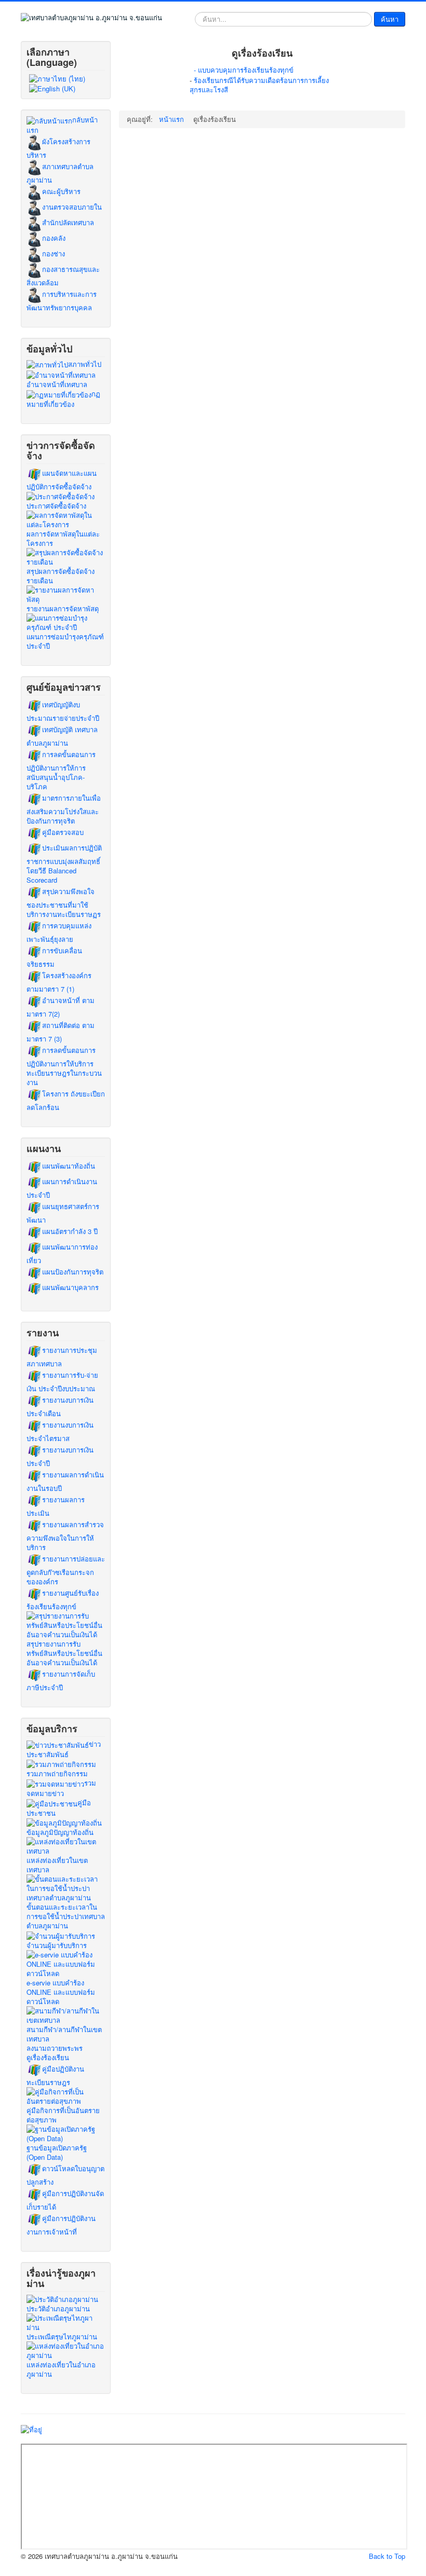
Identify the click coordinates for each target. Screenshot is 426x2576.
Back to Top (387, 2556)
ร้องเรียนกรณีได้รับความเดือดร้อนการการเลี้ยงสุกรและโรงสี (259, 85)
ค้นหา (390, 19)
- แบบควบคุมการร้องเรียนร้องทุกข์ (244, 70)
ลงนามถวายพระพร (55, 2048)
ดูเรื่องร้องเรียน (48, 2058)
